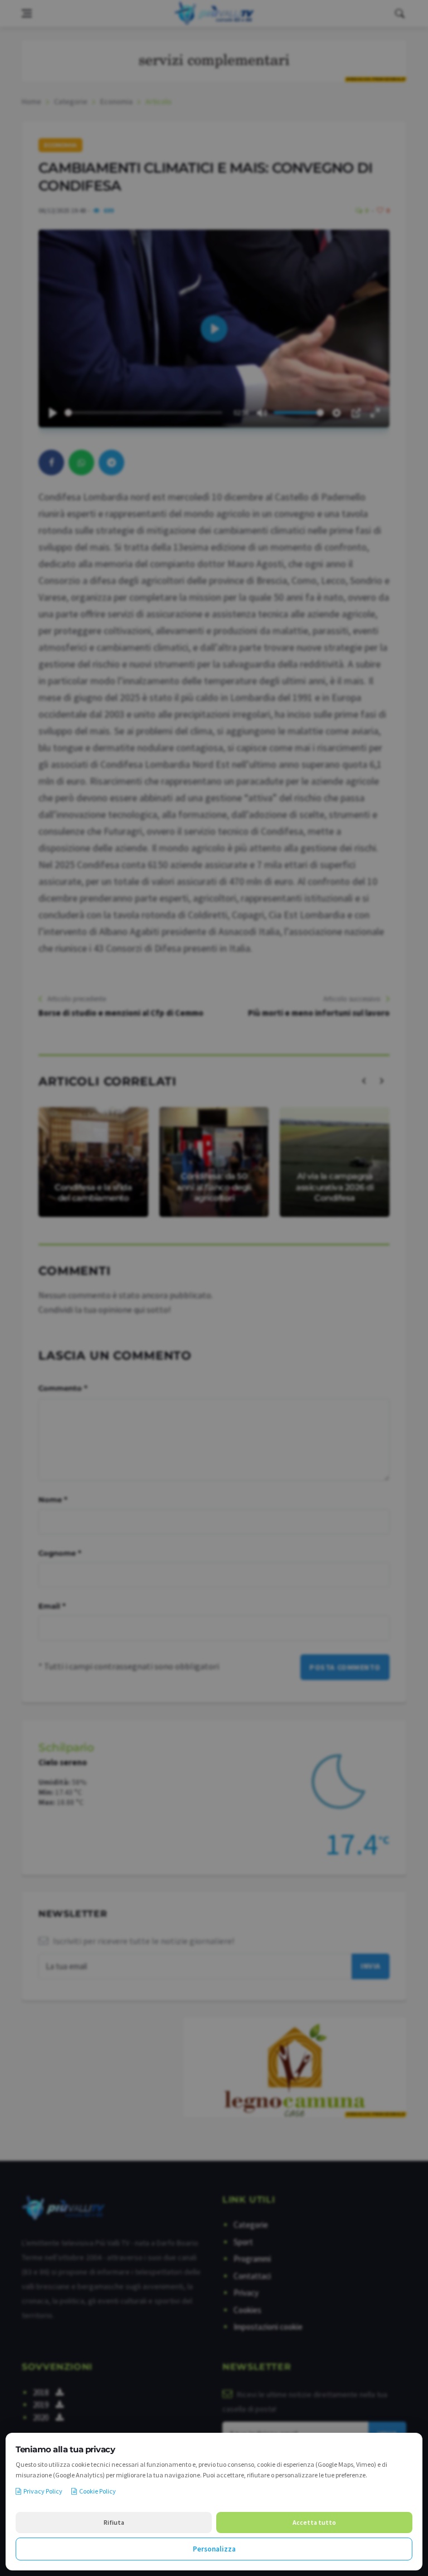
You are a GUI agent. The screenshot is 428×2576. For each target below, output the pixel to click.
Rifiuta (114, 2522)
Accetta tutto (314, 2522)
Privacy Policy (43, 2491)
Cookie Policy (98, 2491)
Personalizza (214, 2549)
